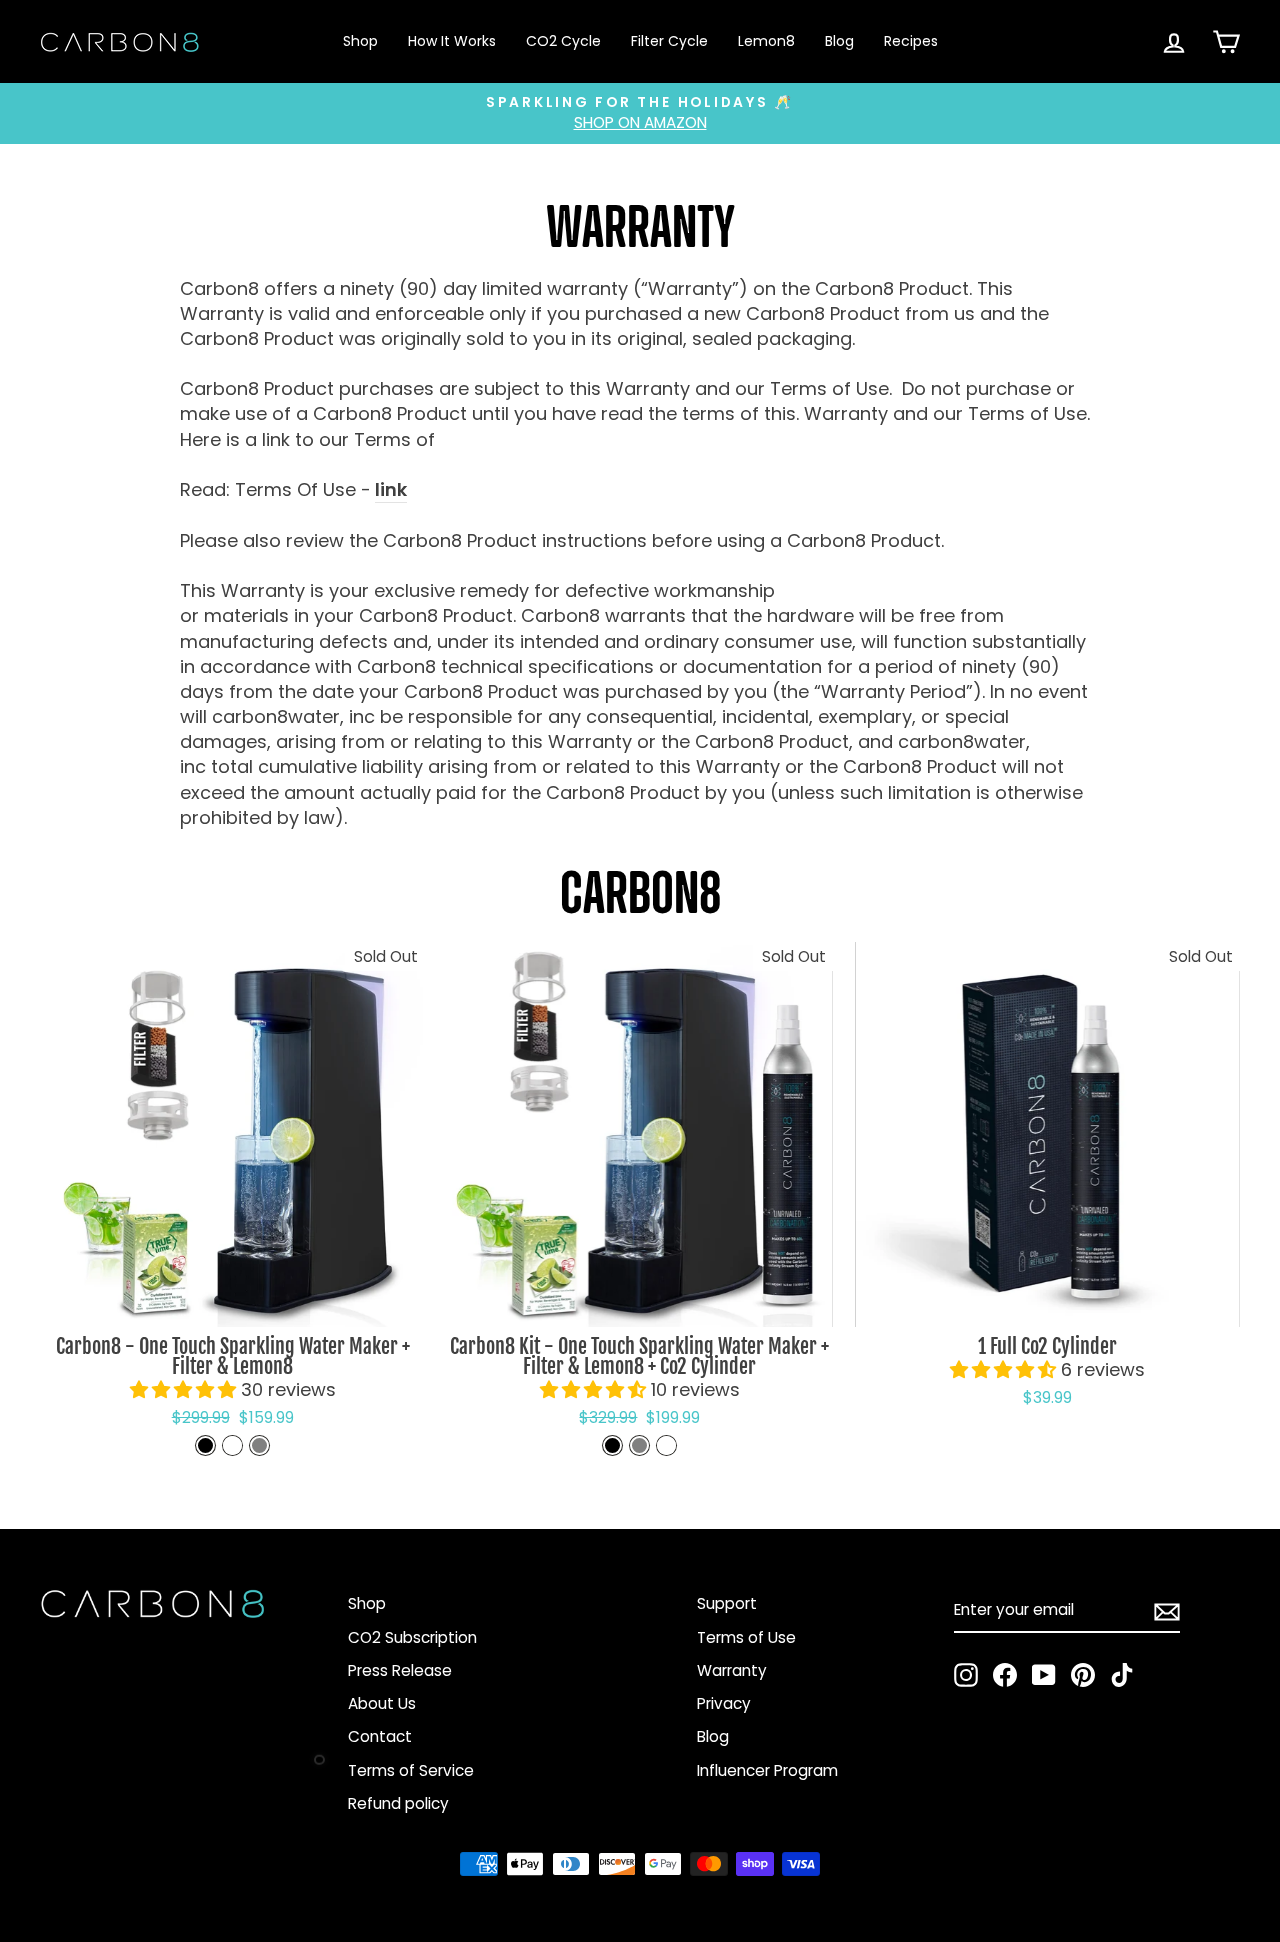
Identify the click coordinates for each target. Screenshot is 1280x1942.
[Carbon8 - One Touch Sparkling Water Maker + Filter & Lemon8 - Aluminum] (259, 1445)
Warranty (732, 1670)
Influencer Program (767, 1770)
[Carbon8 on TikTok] (1122, 1675)
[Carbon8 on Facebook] (1005, 1675)
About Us (382, 1703)
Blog (839, 41)
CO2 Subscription (412, 1637)
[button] (185, 1389)
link (391, 489)
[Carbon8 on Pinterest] (1083, 1675)
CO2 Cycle (563, 41)
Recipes (911, 41)
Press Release (400, 1670)
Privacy (724, 1703)
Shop (360, 41)
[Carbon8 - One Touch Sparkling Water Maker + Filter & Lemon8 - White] (232, 1445)
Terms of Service (411, 1770)
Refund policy (398, 1803)
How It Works (452, 41)
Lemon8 (766, 41)
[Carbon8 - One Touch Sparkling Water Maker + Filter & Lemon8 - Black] (205, 1445)
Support (727, 1603)
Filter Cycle (669, 41)
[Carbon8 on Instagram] (966, 1675)
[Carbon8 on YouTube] (1044, 1675)
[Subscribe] (1167, 1611)
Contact (380, 1736)
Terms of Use (746, 1637)
